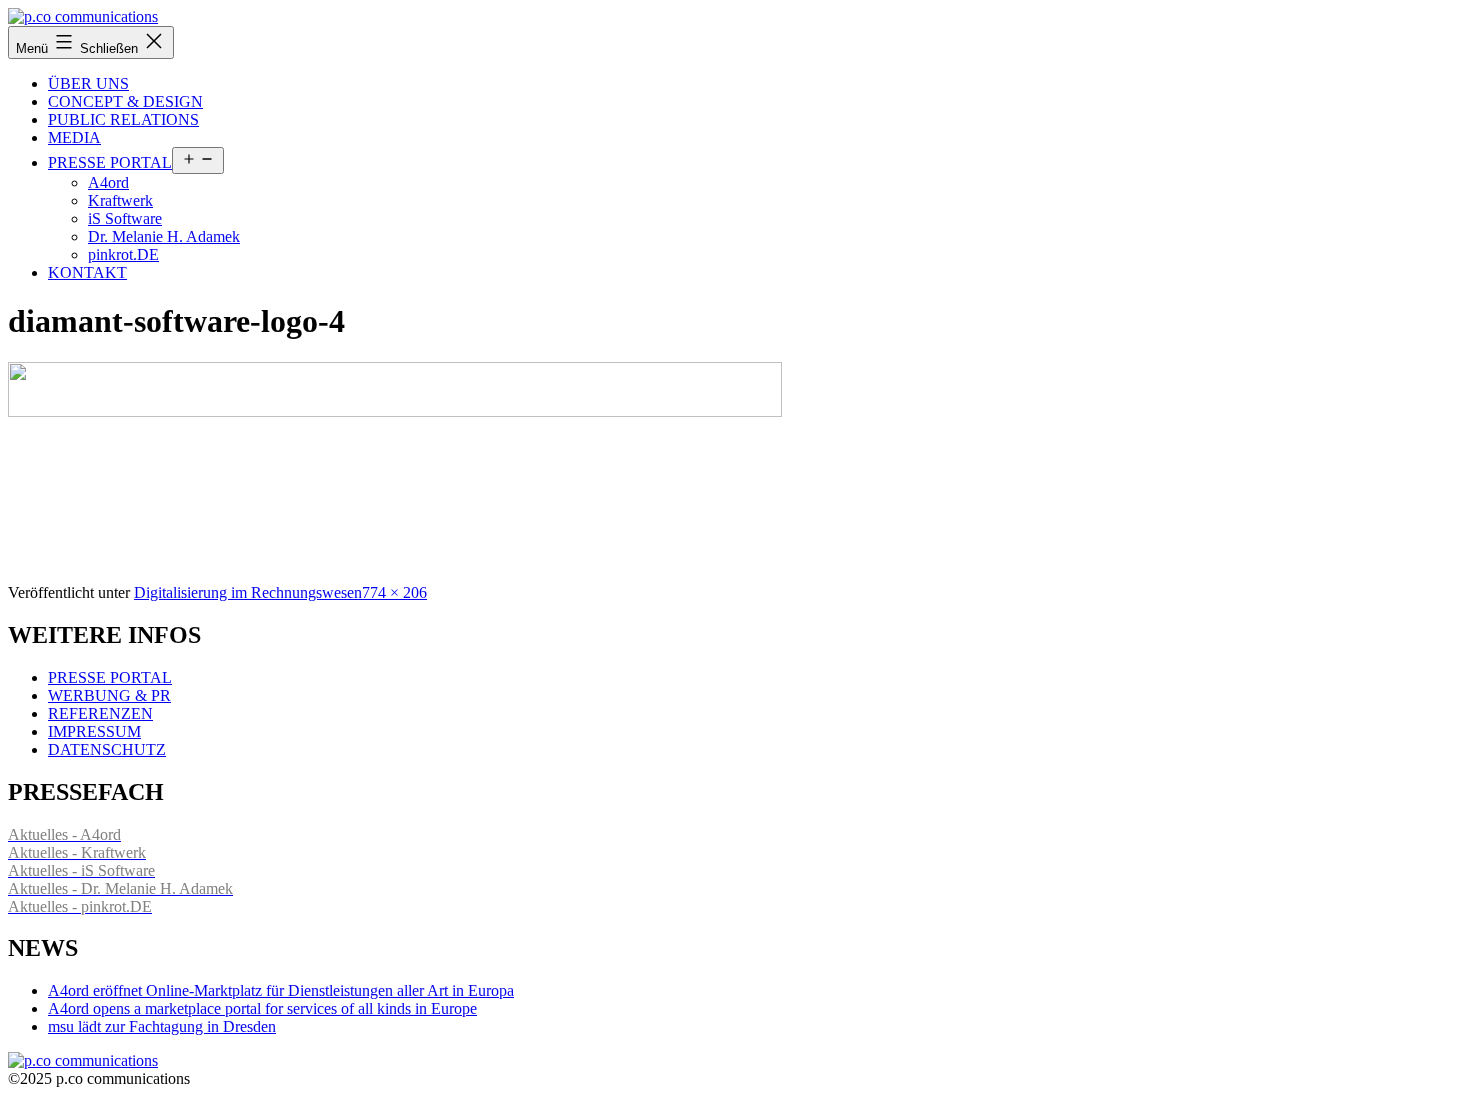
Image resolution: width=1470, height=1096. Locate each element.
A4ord (108, 182)
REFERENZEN (100, 713)
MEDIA (74, 137)
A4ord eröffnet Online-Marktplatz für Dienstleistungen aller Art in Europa (281, 990)
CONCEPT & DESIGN (125, 101)
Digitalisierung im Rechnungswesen (248, 592)
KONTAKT (87, 272)
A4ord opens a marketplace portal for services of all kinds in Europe (262, 1008)
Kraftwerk (120, 200)
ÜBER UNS (88, 83)
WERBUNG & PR (109, 695)
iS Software (125, 218)
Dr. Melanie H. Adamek (164, 236)
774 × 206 (394, 592)
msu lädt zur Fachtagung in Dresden (162, 1026)
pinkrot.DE (123, 254)
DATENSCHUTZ (107, 749)
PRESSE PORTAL (110, 162)
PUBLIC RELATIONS (123, 119)
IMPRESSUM (94, 731)
